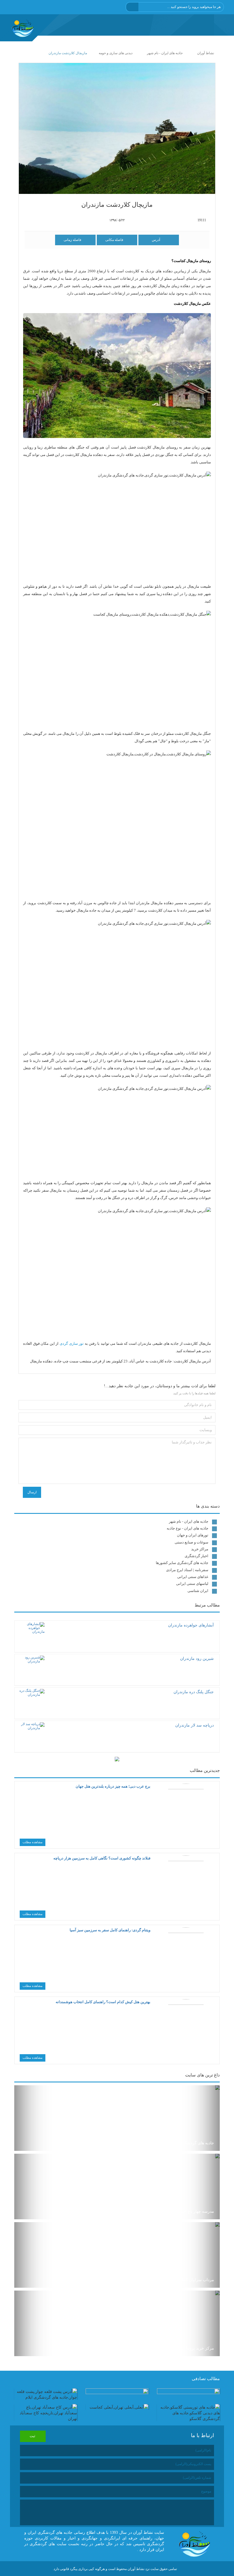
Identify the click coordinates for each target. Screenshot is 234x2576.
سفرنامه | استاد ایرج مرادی (187, 1570)
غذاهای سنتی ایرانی (193, 1577)
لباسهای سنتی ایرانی (192, 1584)
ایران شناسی (198, 1591)
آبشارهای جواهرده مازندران (191, 1625)
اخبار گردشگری (196, 1556)
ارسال (32, 1492)
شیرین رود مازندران (197, 1659)
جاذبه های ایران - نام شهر (189, 1521)
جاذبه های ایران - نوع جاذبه (187, 1528)
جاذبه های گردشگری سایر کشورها (182, 1563)
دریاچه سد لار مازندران (194, 1725)
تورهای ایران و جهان (193, 1535)
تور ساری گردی (72, 1343)
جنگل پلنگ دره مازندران (194, 1692)
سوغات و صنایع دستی (191, 1542)
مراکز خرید (200, 1549)
